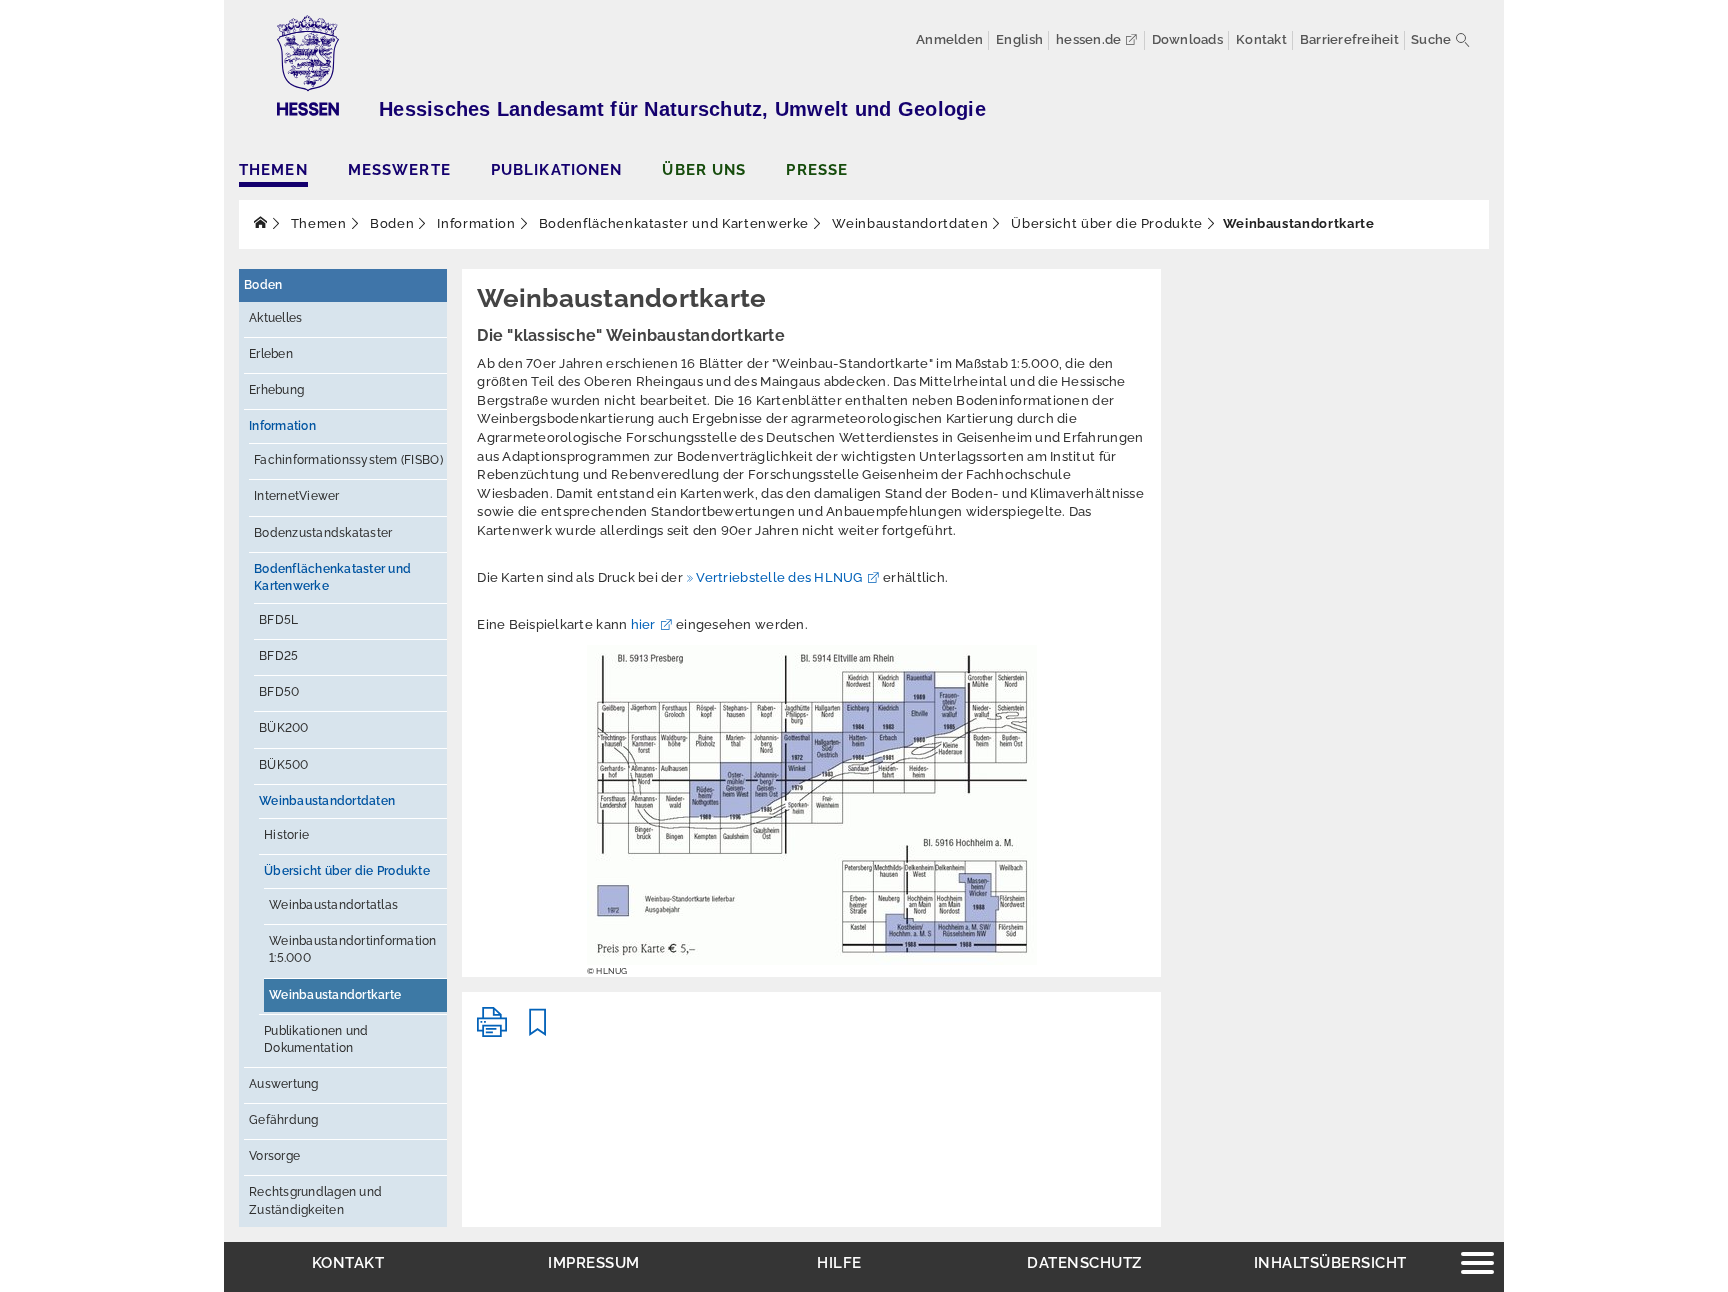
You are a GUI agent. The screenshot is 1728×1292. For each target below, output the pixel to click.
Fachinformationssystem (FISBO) (348, 460)
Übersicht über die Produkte (1105, 223)
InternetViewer (297, 496)
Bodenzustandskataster (323, 533)
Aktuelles (275, 318)
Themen (273, 169)
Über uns (704, 169)
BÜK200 (284, 728)
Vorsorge (274, 1156)
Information (475, 223)
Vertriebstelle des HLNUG (779, 577)
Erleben (271, 354)
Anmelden (949, 39)
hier (643, 624)
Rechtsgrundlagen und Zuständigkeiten (315, 1200)
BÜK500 (284, 765)
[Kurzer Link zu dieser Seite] (538, 1030)
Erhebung (276, 390)
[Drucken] (492, 1030)
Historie (286, 835)
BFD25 (278, 656)
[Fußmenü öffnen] (1477, 1265)
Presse (817, 169)
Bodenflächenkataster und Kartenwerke (672, 223)
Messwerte (399, 169)
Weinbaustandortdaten (909, 223)
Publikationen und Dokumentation (316, 1039)
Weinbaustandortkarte (335, 995)
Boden (390, 223)
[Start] (261, 223)
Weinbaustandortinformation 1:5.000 (353, 949)
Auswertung (284, 1084)
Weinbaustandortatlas (333, 905)
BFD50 (279, 692)
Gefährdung (284, 1120)
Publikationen (557, 169)
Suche (1431, 39)
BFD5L (278, 620)
